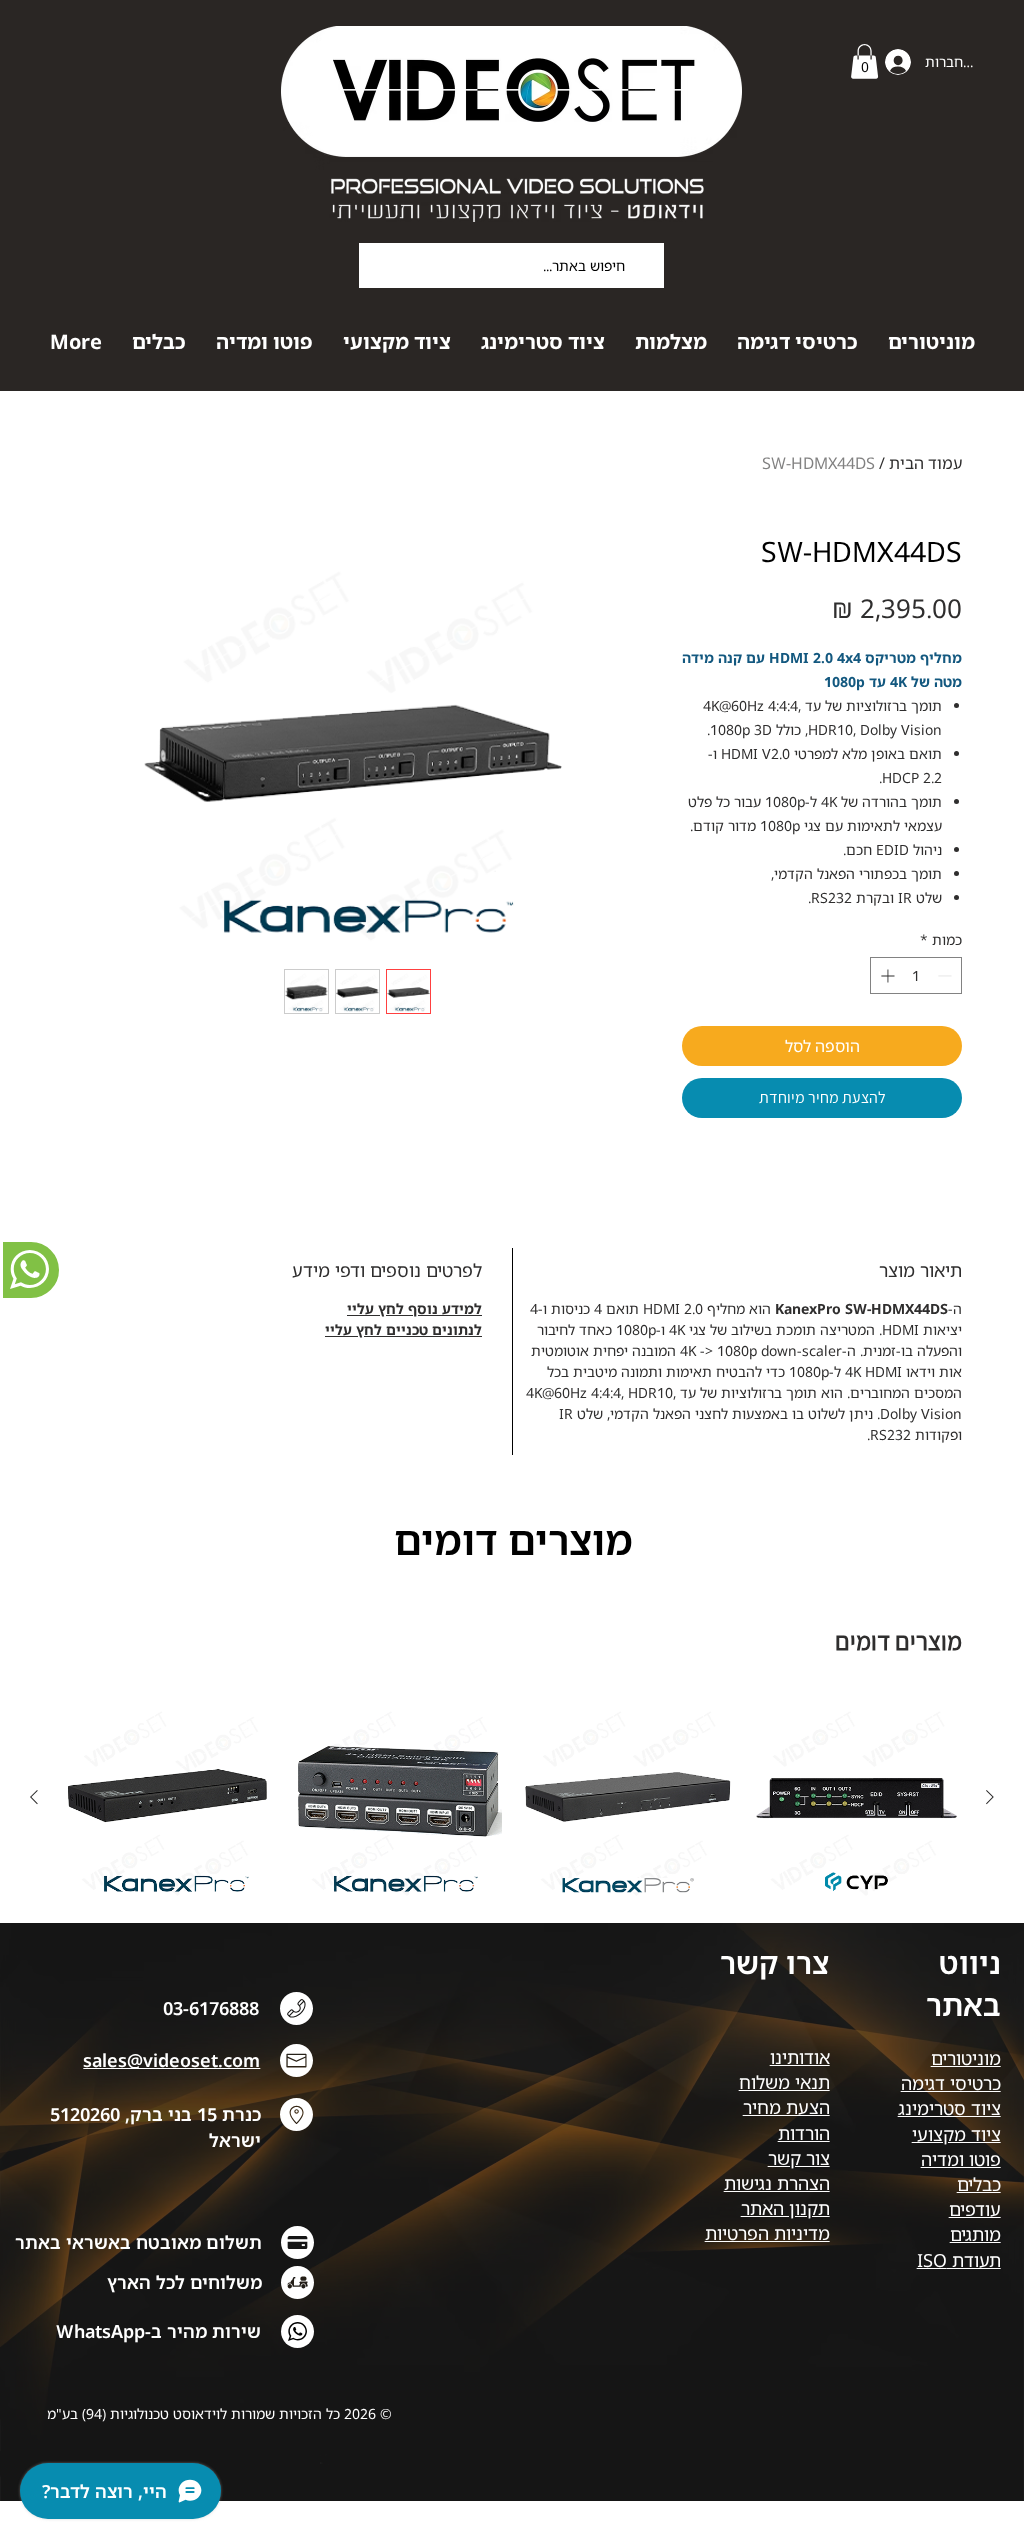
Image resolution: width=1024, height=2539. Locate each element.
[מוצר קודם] (990, 1797)
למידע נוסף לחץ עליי (414, 1308)
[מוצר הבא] (34, 1797)
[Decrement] (946, 975)
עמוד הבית (925, 463)
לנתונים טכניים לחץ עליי (403, 1329)
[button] (864, 61)
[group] (512, 1816)
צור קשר (799, 2158)
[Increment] (885, 975)
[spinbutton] (916, 975)
